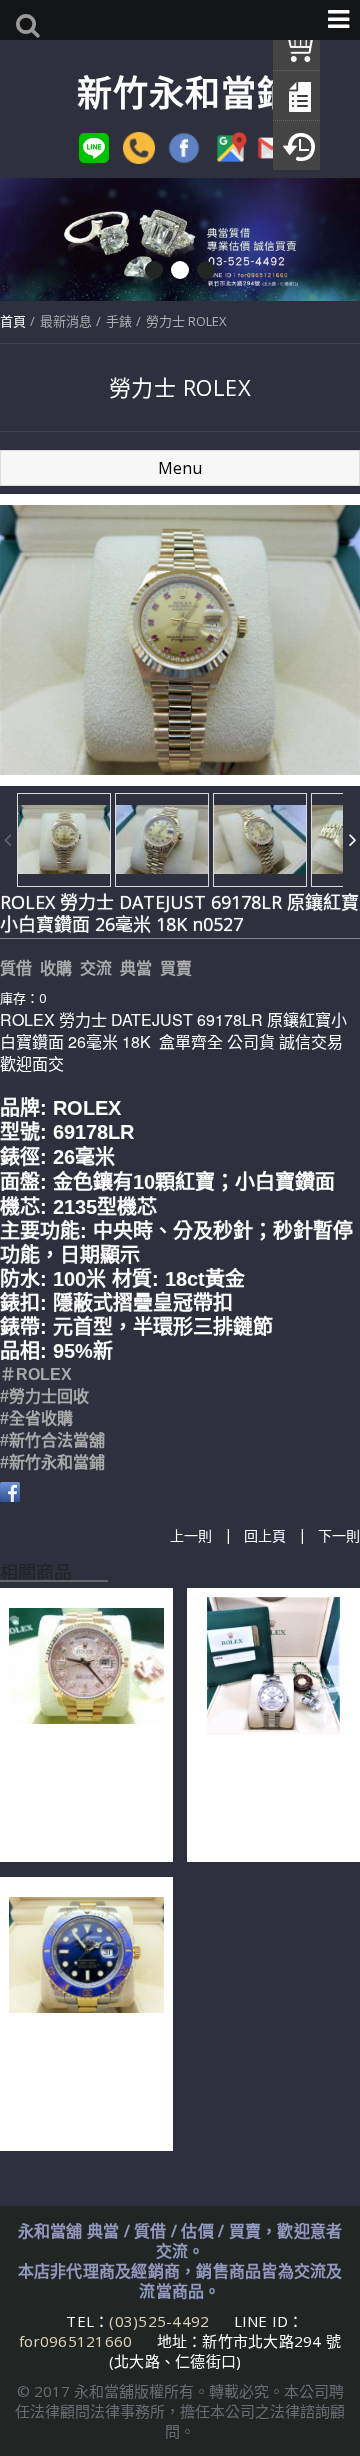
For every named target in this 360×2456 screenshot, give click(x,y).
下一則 (339, 1535)
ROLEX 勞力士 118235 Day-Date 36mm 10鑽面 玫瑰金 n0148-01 (81, 1794)
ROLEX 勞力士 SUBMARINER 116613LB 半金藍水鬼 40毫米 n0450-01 (84, 2083)
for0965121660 (75, 2341)
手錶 (119, 321)
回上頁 (265, 1535)
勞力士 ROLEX (186, 321)
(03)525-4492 (161, 2321)
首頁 (13, 321)
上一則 (191, 1535)
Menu (180, 468)
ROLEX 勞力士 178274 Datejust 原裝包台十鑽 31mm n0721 (272, 1794)
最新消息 (66, 321)
